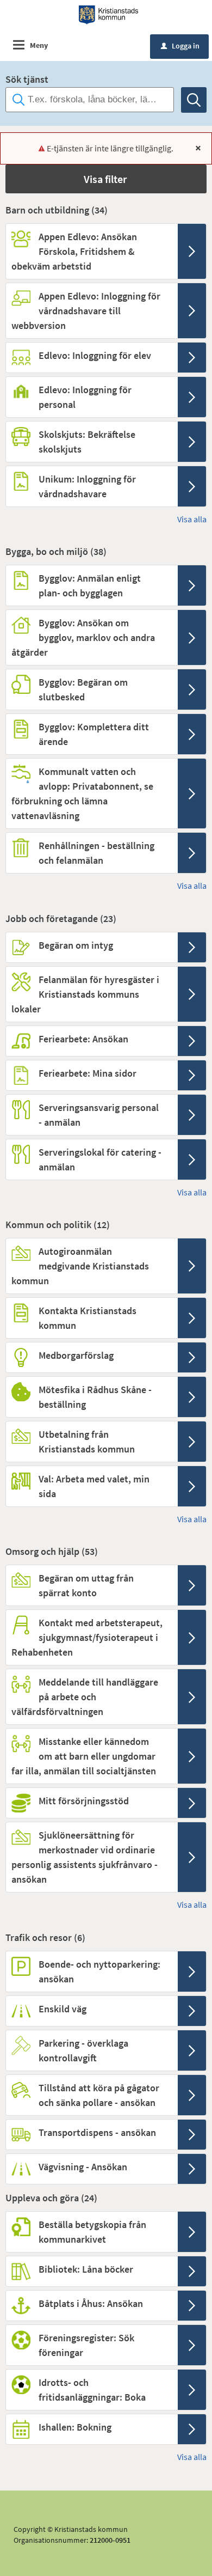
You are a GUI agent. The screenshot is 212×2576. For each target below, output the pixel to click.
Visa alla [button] (192, 519)
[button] (106, 179)
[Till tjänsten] (192, 251)
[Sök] (194, 100)
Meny (39, 45)
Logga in (180, 46)
